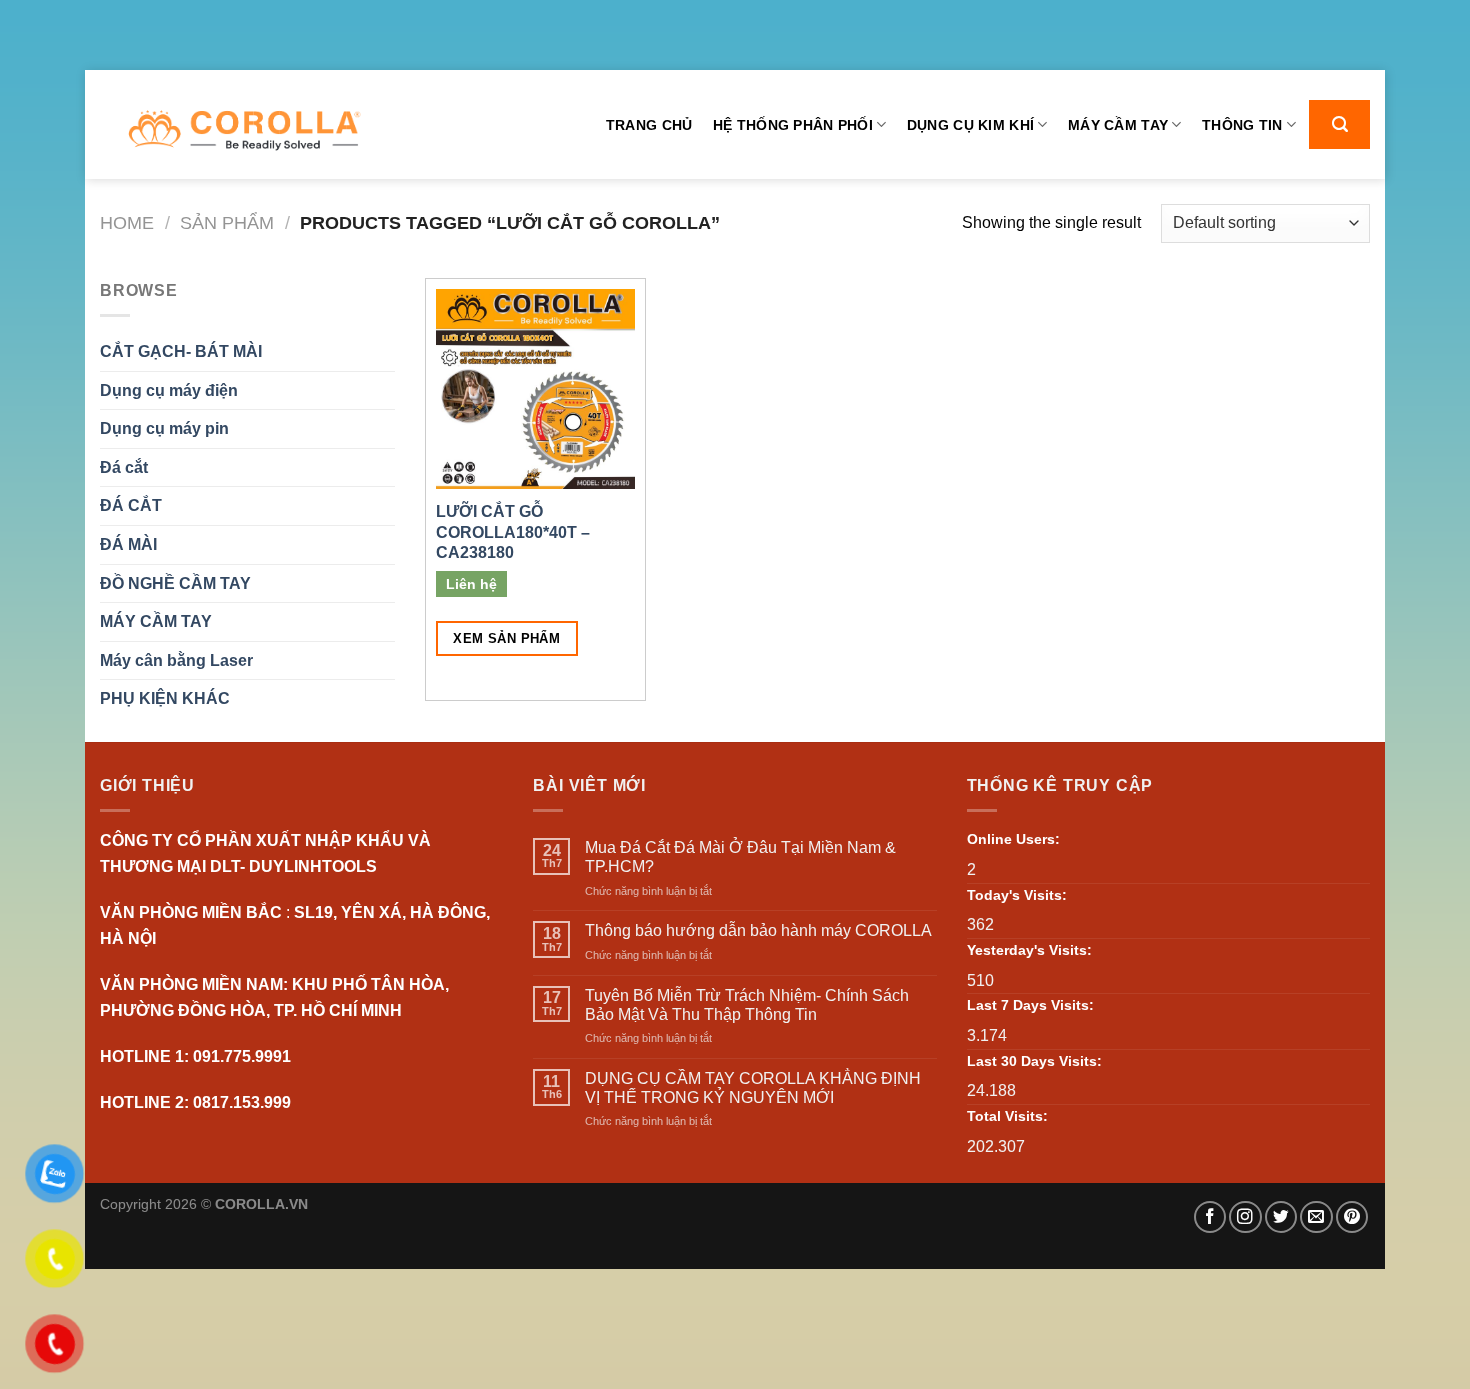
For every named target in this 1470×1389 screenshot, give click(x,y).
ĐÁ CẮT (131, 505)
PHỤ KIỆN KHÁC (165, 698)
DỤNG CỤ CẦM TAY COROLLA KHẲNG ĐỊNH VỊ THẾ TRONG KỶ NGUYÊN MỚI (753, 1088)
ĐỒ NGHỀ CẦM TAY (175, 583)
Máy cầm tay (1118, 125)
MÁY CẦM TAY (156, 621)
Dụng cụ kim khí (970, 125)
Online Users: (1013, 839)
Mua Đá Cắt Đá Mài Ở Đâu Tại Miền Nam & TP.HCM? (740, 857)
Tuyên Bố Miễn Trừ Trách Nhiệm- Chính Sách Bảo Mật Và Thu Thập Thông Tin (747, 1005)
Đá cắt (124, 467)
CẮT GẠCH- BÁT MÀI (181, 351)
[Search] (1339, 124)
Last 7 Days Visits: (1030, 1005)
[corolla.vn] (243, 130)
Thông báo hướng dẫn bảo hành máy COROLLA (758, 930)
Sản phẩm (227, 222)
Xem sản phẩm (506, 638)
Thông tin (1242, 125)
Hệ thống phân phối (793, 125)
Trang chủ (649, 125)
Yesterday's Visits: (1029, 950)
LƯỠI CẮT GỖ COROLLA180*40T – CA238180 (513, 532)
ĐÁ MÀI (128, 544)
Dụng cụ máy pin (164, 428)
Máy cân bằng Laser (176, 660)
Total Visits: (1007, 1116)
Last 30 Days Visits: (1034, 1061)
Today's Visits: (1017, 895)
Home (127, 222)
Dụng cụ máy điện (169, 390)
